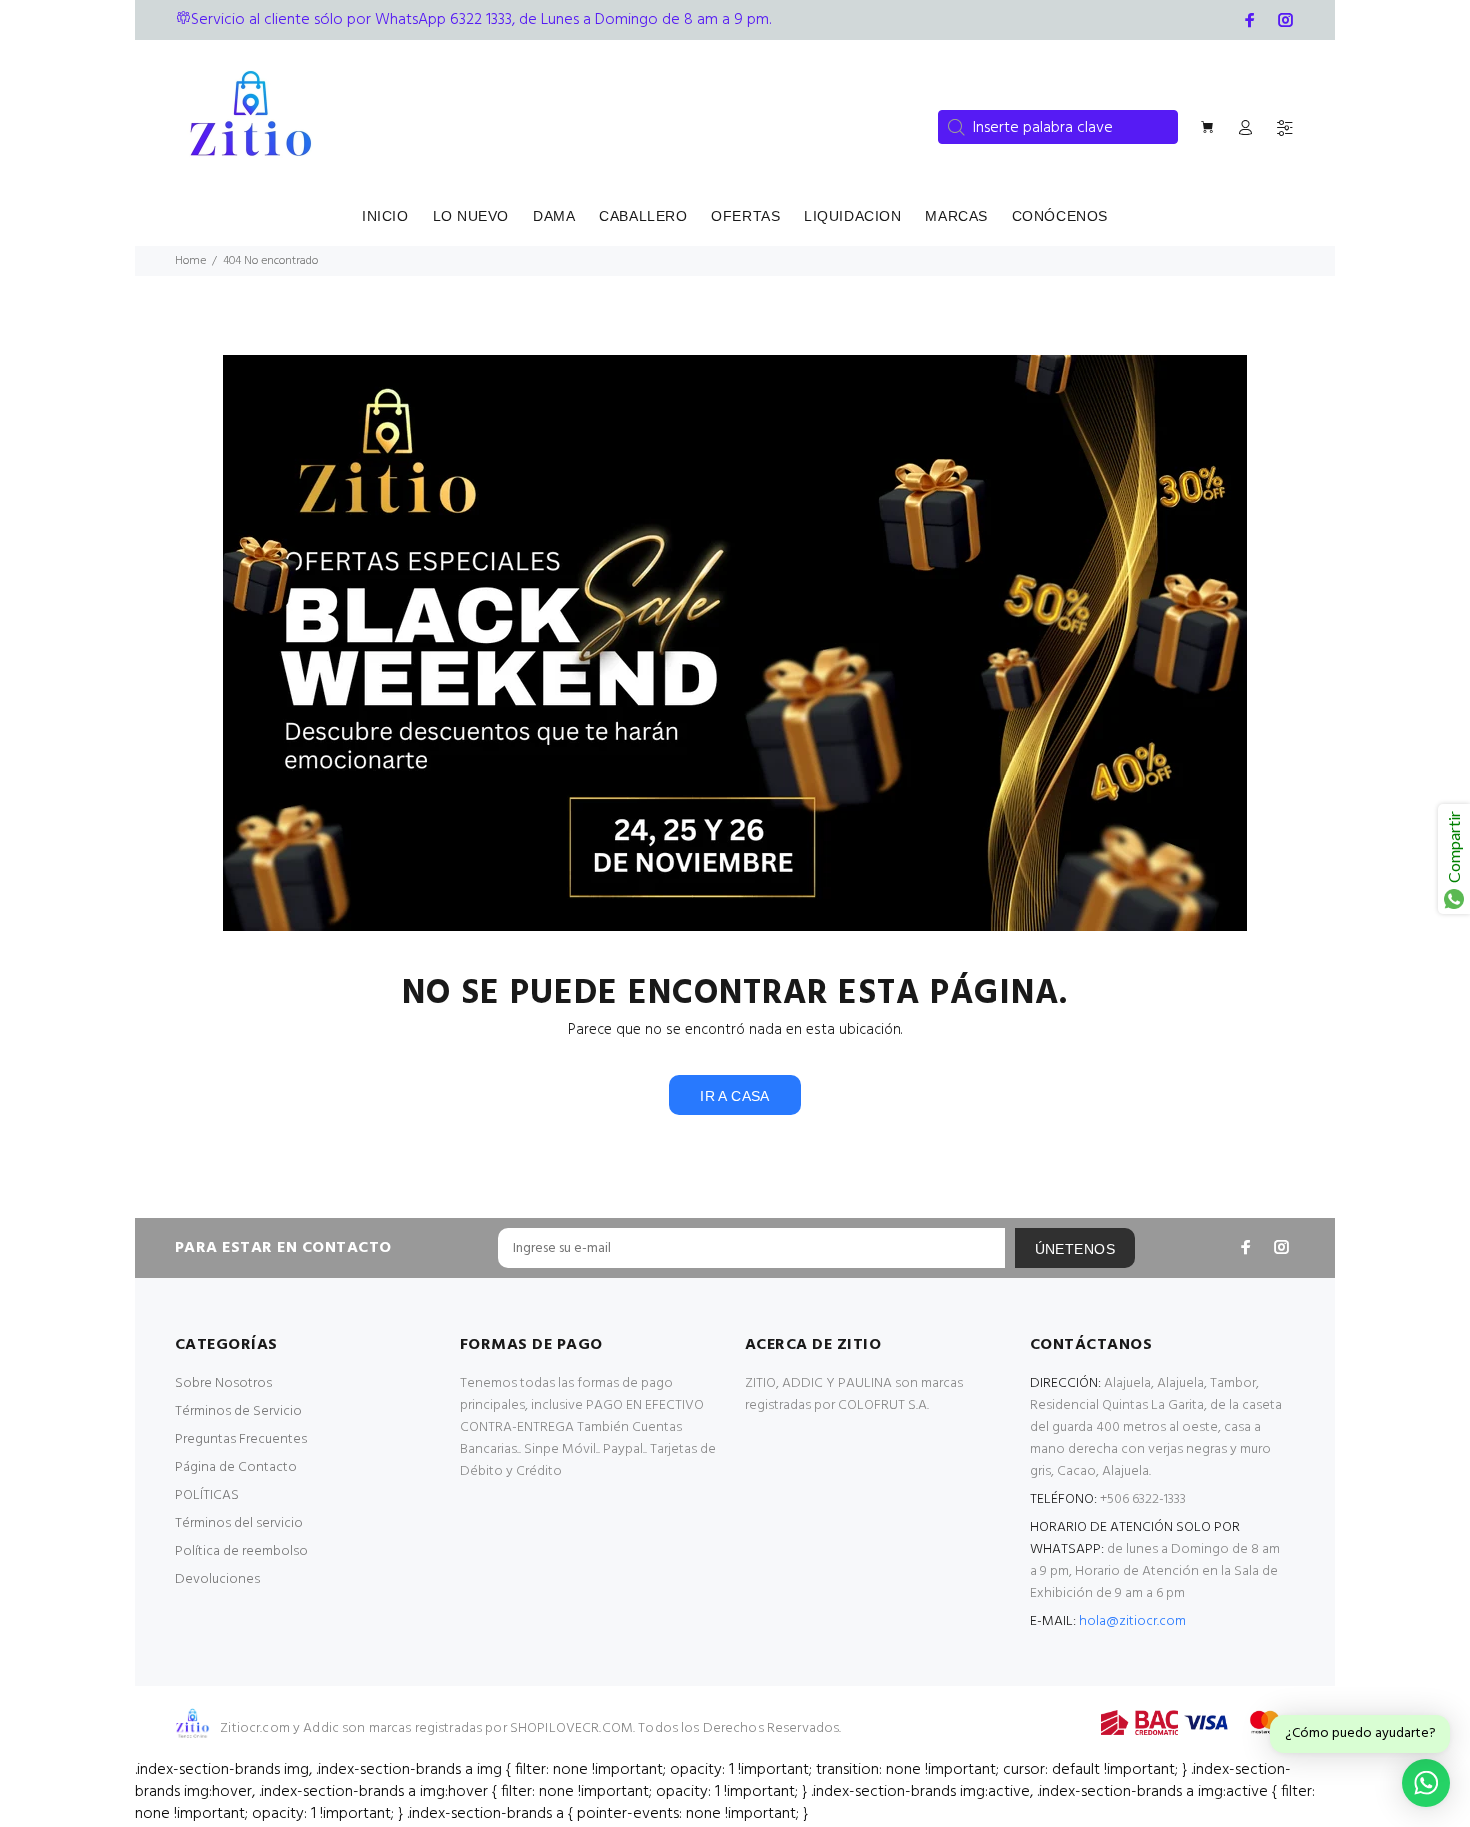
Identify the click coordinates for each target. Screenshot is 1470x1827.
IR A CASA (735, 1096)
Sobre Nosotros (223, 1383)
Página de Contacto (236, 1467)
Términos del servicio (239, 1523)
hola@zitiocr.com (1132, 1621)
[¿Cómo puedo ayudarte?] (1426, 1783)
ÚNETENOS (1075, 1249)
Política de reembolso (241, 1551)
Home (190, 261)
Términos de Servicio (238, 1411)
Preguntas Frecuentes (241, 1439)
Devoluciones (217, 1579)
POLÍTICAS (207, 1495)
